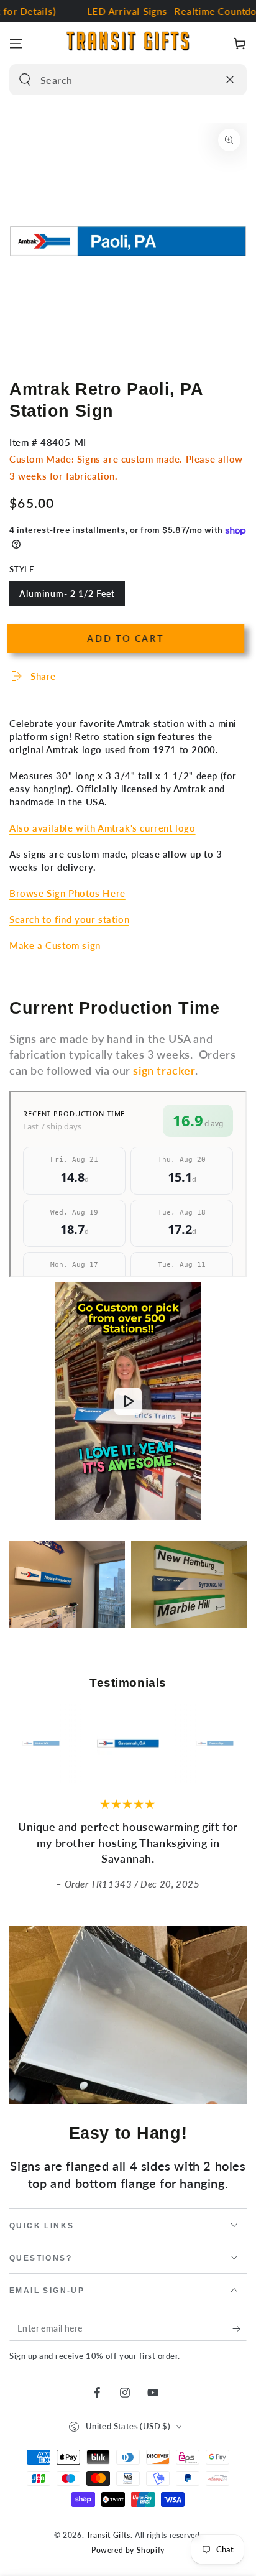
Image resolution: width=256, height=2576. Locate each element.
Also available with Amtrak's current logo (103, 828)
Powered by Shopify (128, 2550)
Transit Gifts (108, 2535)
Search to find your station (69, 919)
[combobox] (115, 80)
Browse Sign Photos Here (67, 893)
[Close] (230, 80)
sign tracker (164, 1070)
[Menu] (16, 44)
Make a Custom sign (55, 945)
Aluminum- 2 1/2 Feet (67, 597)
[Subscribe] (240, 2328)
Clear (206, 80)
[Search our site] (25, 80)
